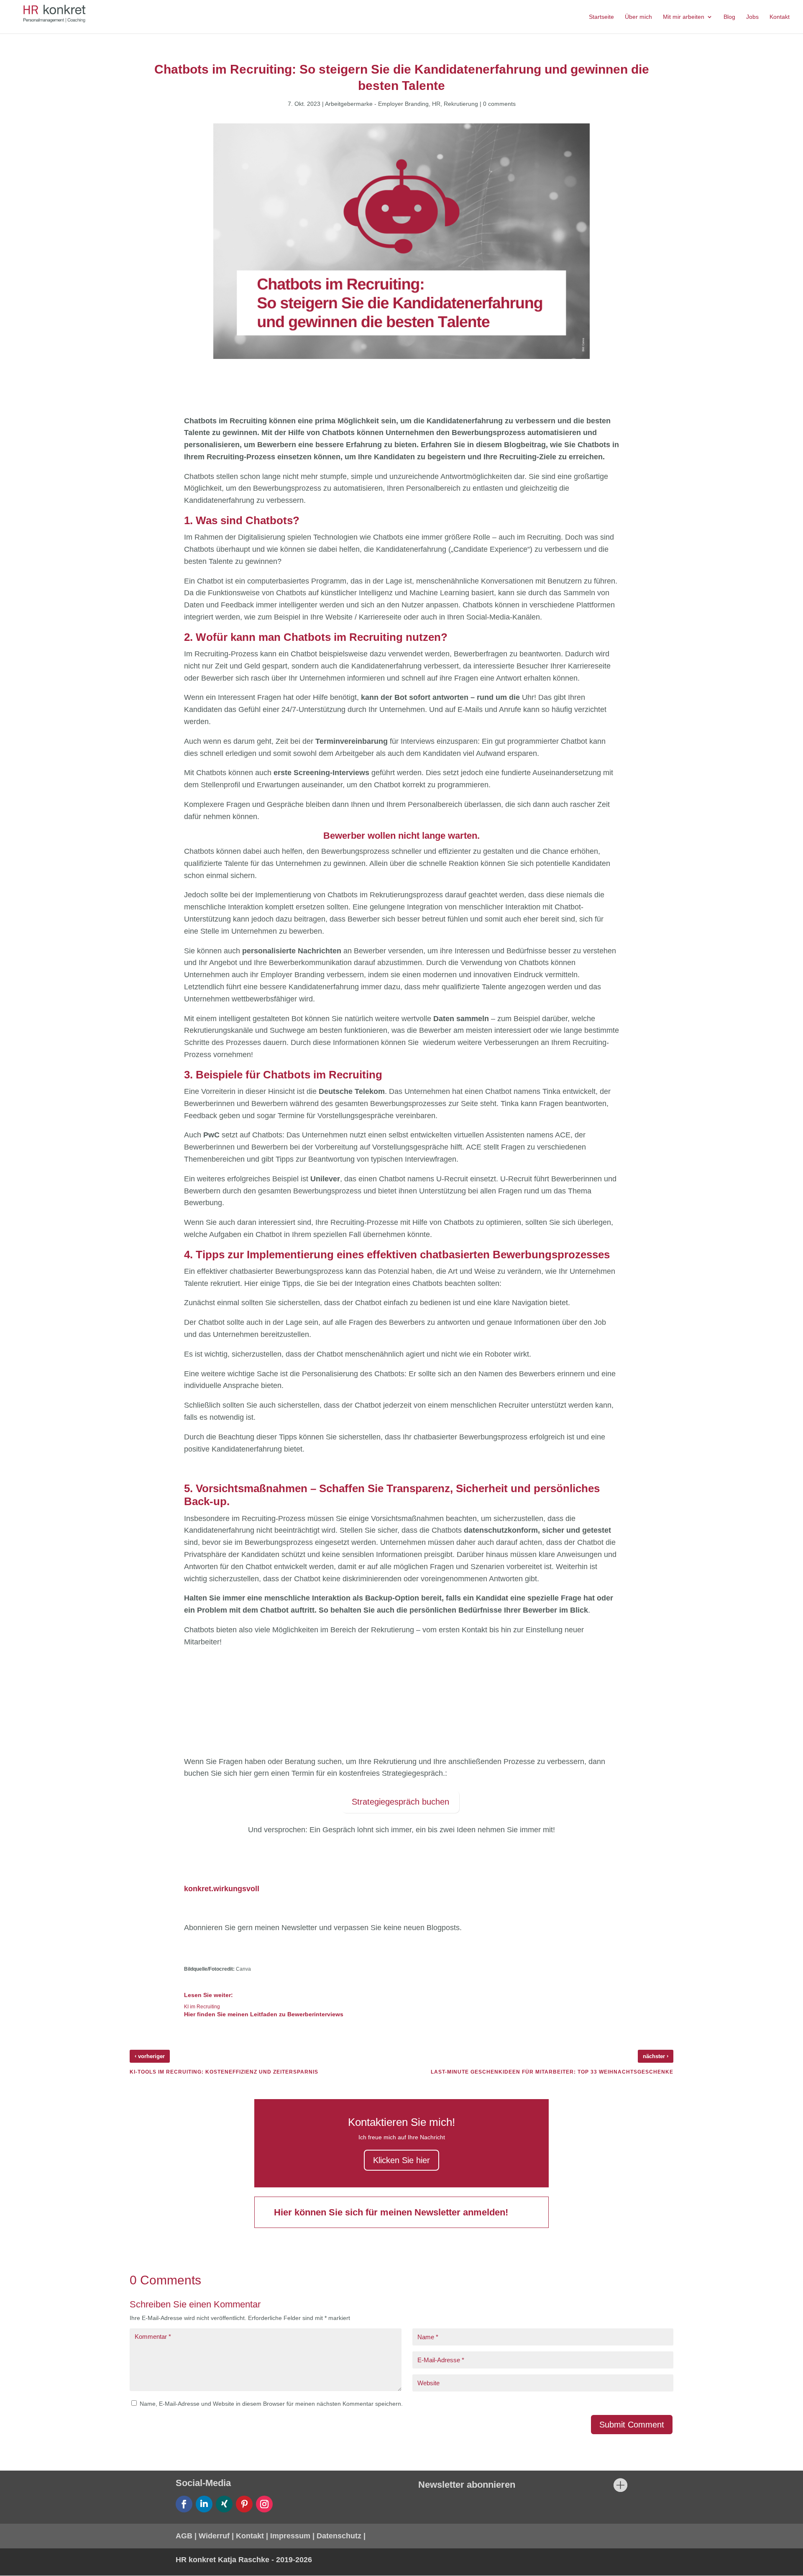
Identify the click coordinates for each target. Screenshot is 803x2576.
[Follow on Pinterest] (244, 2504)
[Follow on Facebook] (184, 2504)
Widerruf (214, 2536)
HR (436, 104)
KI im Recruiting (203, 2007)
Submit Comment (632, 2425)
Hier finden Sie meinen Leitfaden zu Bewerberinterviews (264, 2014)
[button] (18, 2558)
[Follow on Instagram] (264, 2504)
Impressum (290, 2536)
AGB (184, 2536)
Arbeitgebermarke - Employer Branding (377, 104)
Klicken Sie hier (401, 2160)
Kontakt (250, 2536)
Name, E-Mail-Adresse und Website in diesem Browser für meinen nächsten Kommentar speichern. (271, 2404)
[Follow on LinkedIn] (204, 2504)
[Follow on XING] (224, 2504)
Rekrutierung (461, 104)
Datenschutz (339, 2536)
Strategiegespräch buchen (400, 1802)
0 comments (499, 104)
